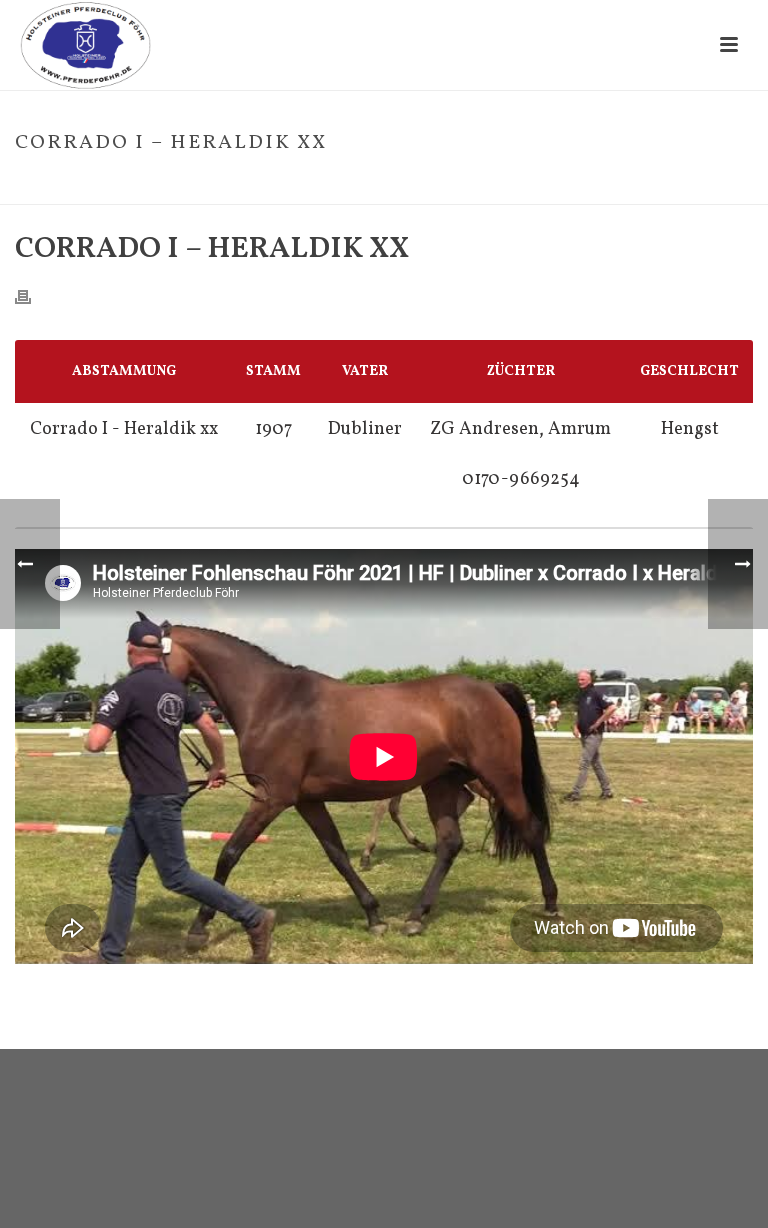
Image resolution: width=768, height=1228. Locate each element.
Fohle (554, 185)
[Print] (33, 296)
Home (507, 185)
